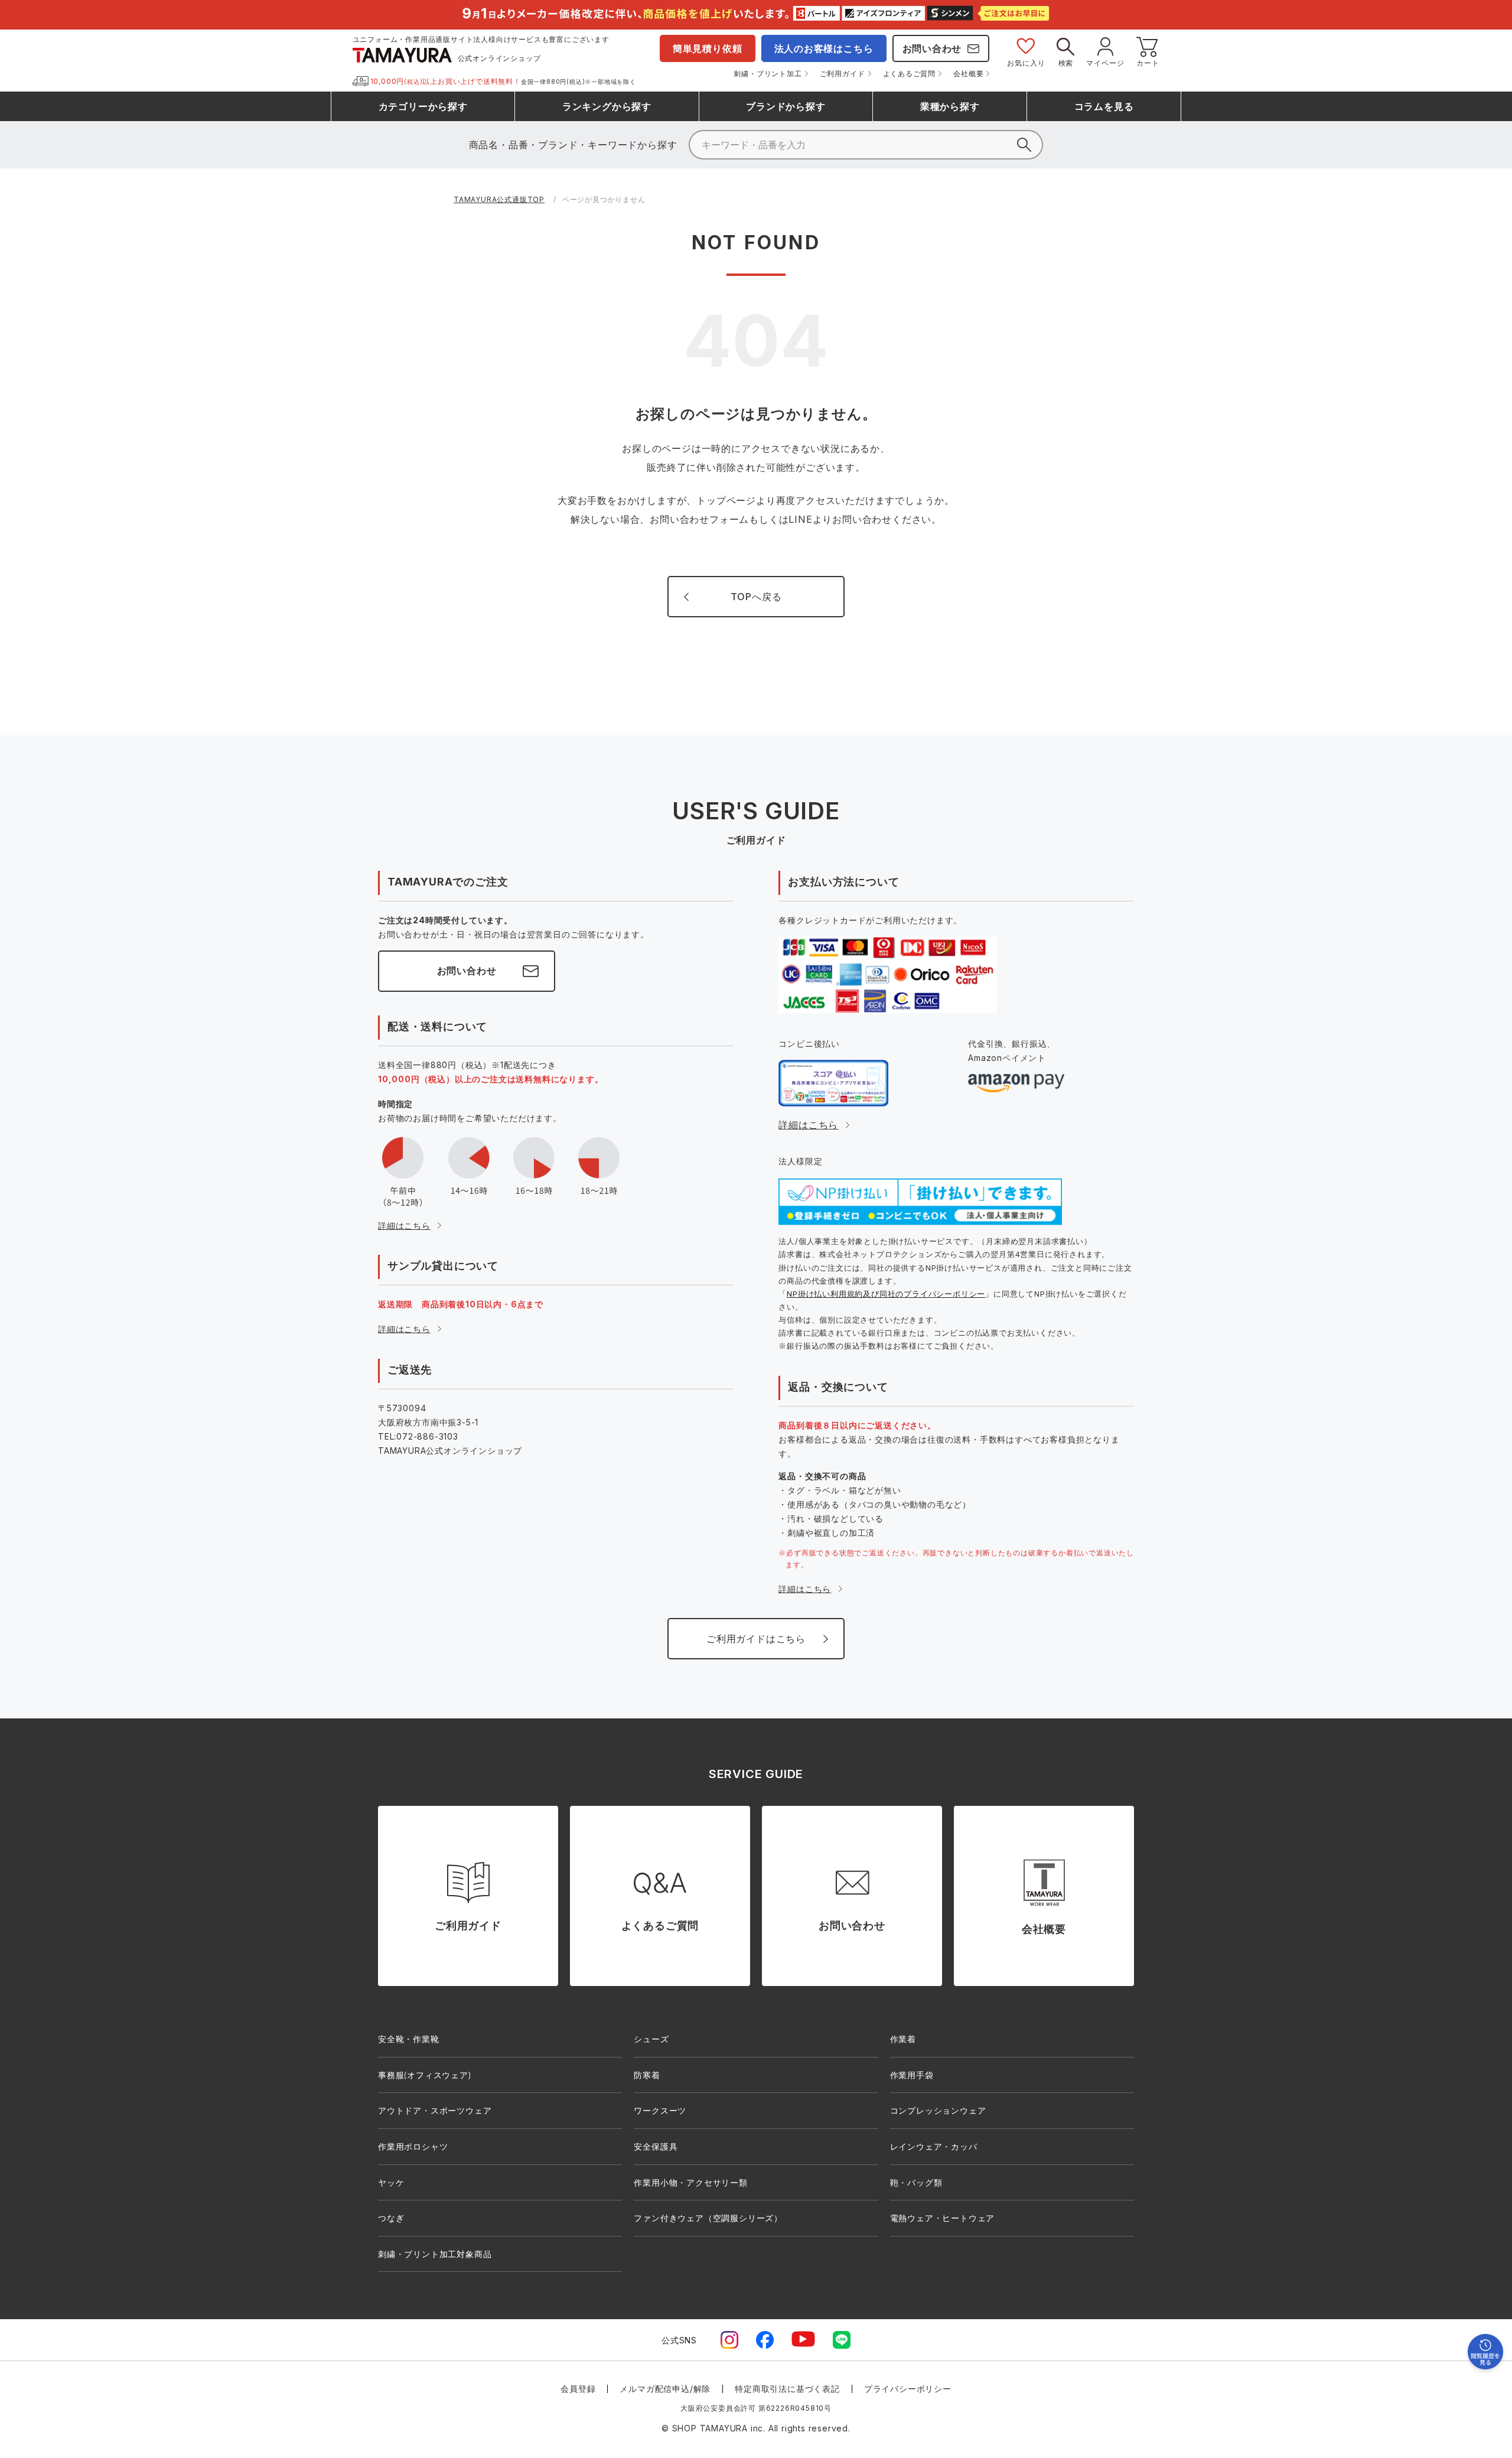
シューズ (651, 2039)
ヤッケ (391, 2182)
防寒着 (647, 2075)
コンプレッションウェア (938, 2110)
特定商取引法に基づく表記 (787, 2389)
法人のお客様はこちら (824, 48)
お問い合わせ (932, 48)
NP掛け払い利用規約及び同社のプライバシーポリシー (886, 1294)
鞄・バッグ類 (916, 2182)
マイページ (1105, 63)
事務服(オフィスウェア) (425, 2075)
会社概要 (968, 74)
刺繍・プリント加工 (768, 74)
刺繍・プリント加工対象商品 (435, 2254)
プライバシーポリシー (908, 2389)
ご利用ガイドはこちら (756, 1639)
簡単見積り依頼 (708, 48)
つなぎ (391, 2218)
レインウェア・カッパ (934, 2146)
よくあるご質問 (910, 74)
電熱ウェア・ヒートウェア (943, 2218)
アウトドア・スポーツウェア (435, 2110)
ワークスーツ (660, 2110)
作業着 (903, 2039)
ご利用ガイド (843, 74)
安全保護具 (656, 2146)
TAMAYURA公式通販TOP (499, 199)
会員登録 (578, 2389)
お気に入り (1026, 63)
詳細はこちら (404, 1225)
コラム (1104, 106)
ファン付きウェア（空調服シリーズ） (708, 2218)
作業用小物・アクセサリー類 (690, 2182)
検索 (1066, 63)
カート (1148, 63)
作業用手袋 (912, 2075)
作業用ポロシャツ (413, 2146)
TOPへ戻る (756, 597)
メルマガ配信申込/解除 (665, 2389)
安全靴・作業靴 (409, 2039)
